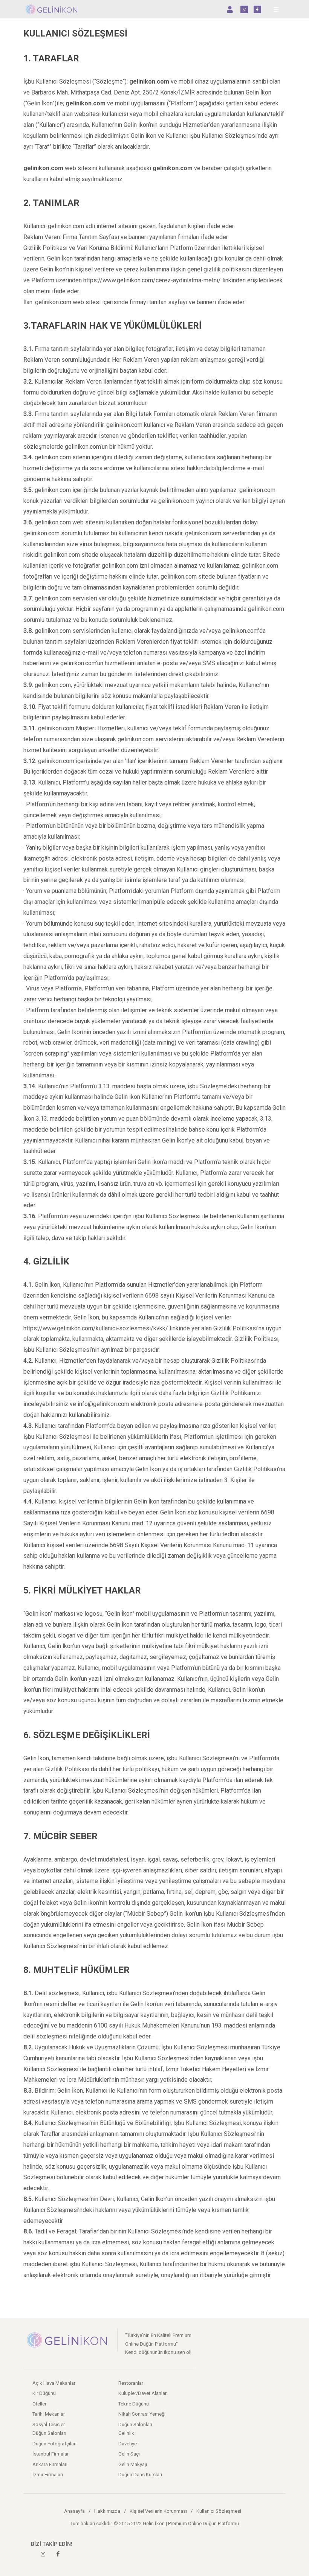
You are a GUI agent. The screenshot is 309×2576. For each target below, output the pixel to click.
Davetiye (128, 2444)
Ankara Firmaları (50, 2464)
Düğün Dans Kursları (140, 2475)
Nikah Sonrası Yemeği (142, 2414)
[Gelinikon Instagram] (43, 2554)
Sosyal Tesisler (49, 2424)
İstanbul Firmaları (51, 2454)
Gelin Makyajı (133, 2464)
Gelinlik (126, 2433)
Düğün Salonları (135, 2424)
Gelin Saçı (129, 2454)
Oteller (39, 2404)
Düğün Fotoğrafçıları (54, 2444)
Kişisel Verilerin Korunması (158, 2511)
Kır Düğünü (44, 2393)
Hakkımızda (107, 2511)
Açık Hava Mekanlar (54, 2383)
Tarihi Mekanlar (49, 2414)
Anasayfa (74, 2511)
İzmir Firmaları (48, 2475)
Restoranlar (131, 2383)
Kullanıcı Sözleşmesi (219, 2511)
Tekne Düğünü (134, 2404)
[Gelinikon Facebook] (58, 2554)
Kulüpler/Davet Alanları (143, 2393)
